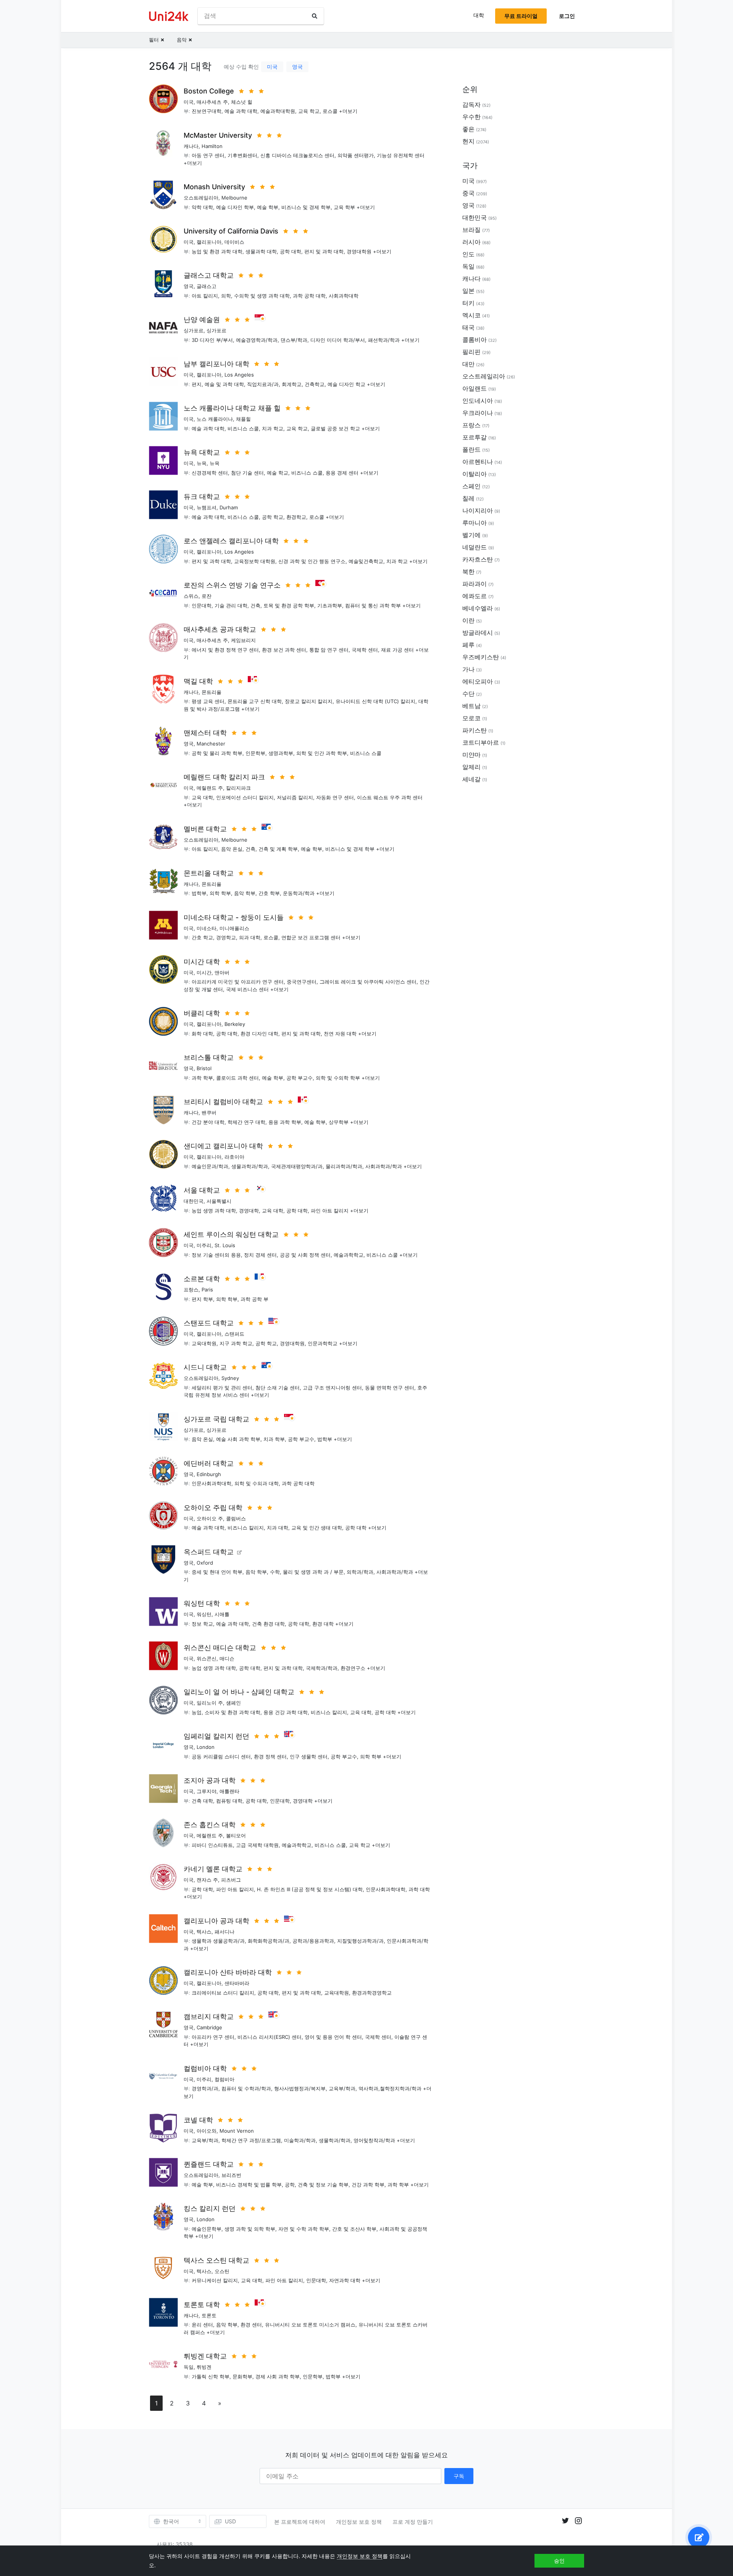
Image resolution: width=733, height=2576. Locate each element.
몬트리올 (212, 692)
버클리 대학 (202, 1013)
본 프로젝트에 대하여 (300, 2522)
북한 (468, 572)
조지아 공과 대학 (210, 1780)
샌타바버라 (237, 1983)
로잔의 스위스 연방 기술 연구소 (232, 585)
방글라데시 (478, 633)
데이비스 (234, 242)
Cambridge (209, 2027)
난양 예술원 (202, 320)
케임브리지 (243, 640)
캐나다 (191, 146)
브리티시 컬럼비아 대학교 (223, 1102)
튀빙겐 (204, 2367)
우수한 (471, 117)
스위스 (191, 596)
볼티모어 (236, 1835)
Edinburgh (209, 1474)
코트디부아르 (481, 742)
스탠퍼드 (234, 1334)
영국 (297, 67)
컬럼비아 (224, 2079)
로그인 (567, 16)
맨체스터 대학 (205, 733)
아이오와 (207, 2131)
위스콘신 (207, 1658)
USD (230, 2521)
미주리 (204, 1245)
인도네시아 (478, 401)
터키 (468, 303)
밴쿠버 (209, 1113)
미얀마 (471, 755)
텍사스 (204, 1932)
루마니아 (475, 523)
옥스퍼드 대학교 (209, 1552)
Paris (207, 1290)
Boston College (209, 91)
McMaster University (218, 135)
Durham (229, 507)
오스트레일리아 (201, 198)
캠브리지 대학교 (209, 2017)
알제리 (471, 767)
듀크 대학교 (202, 497)
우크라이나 (478, 413)
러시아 (471, 242)
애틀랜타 (229, 1791)
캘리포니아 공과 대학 (216, 1921)
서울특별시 (219, 1201)
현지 (468, 141)
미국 (272, 67)
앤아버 (222, 972)
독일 (189, 2367)
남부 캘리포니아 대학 (216, 364)
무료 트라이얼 (521, 16)
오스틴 (222, 2271)
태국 (468, 327)
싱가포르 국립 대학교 (216, 1419)
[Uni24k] (169, 16)
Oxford (205, 1563)
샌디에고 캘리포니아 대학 (223, 1146)
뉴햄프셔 (207, 507)
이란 (468, 620)
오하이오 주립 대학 (213, 1508)
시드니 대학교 (205, 1367)
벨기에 (471, 535)
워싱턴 (204, 1614)
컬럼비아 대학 (205, 2068)
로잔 (207, 596)
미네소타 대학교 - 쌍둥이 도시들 (234, 917)
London (206, 1747)
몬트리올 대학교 (209, 873)
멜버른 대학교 (205, 829)
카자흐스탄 (478, 559)
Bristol (204, 1068)
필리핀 (471, 352)
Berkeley (235, 1024)
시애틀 (222, 1614)
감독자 (471, 105)
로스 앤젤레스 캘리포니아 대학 (231, 541)
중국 (468, 193)
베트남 (471, 706)
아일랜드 (475, 388)
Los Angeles (239, 375)
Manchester (211, 744)
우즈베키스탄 (481, 657)
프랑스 (191, 1290)
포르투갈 (475, 437)
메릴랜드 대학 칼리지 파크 (224, 777)
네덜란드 (475, 547)
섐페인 (233, 1703)
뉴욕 (202, 463)
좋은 (468, 129)
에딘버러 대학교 (209, 1463)
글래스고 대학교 (209, 275)
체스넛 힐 (242, 102)
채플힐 (243, 419)
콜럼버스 (236, 1518)
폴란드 (471, 449)
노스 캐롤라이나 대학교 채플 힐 (232, 408)
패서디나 (224, 1932)
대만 (468, 364)
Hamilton (212, 146)
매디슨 (227, 1658)
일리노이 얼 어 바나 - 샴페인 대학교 (239, 1692)
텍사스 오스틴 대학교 (216, 2260)
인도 (468, 254)
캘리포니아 (209, 242)
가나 (468, 669)
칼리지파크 (238, 788)
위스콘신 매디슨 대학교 (220, 1648)
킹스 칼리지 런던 (210, 2208)
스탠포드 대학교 (209, 1323)
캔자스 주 (207, 1880)
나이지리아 (478, 510)
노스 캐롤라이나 (215, 419)
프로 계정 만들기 (413, 2522)
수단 (468, 694)
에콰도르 (475, 596)
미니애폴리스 (234, 928)
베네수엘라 (478, 608)
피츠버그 (231, 1880)
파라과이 (475, 584)
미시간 (204, 972)
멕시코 (471, 315)
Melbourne (234, 198)
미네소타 (207, 928)
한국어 (171, 2521)
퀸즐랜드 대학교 (209, 2164)
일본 (468, 291)
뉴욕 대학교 (202, 452)
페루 (468, 645)
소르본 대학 (202, 1279)
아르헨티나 (478, 462)
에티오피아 (478, 681)
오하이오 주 (210, 1518)
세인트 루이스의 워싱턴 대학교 (231, 1234)
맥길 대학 (198, 681)
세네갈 (471, 779)
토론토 (209, 2315)
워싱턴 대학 (202, 1603)
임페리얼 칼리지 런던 (216, 1736)
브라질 (471, 230)
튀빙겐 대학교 (205, 2356)
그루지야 (207, 1791)
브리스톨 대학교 (209, 1057)
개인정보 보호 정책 (359, 2522)
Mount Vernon (237, 2131)
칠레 (468, 498)
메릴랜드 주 (210, 788)
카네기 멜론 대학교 (213, 1869)
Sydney (230, 1378)
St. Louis (225, 1245)
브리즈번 (231, 2175)
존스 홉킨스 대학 (210, 1825)
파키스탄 (475, 730)
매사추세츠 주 (212, 102)
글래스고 (207, 286)
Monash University (214, 187)
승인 (559, 2561)
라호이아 (234, 1157)
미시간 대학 (202, 962)
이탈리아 (475, 474)
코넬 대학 (198, 2120)
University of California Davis (231, 231)
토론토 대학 (202, 2305)
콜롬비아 (475, 340)
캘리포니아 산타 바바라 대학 (228, 1972)
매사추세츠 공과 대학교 (220, 629)
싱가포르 (194, 330)
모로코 (471, 718)
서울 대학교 (202, 1190)
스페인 (471, 486)
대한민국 (194, 1201)
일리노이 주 (210, 1703)
